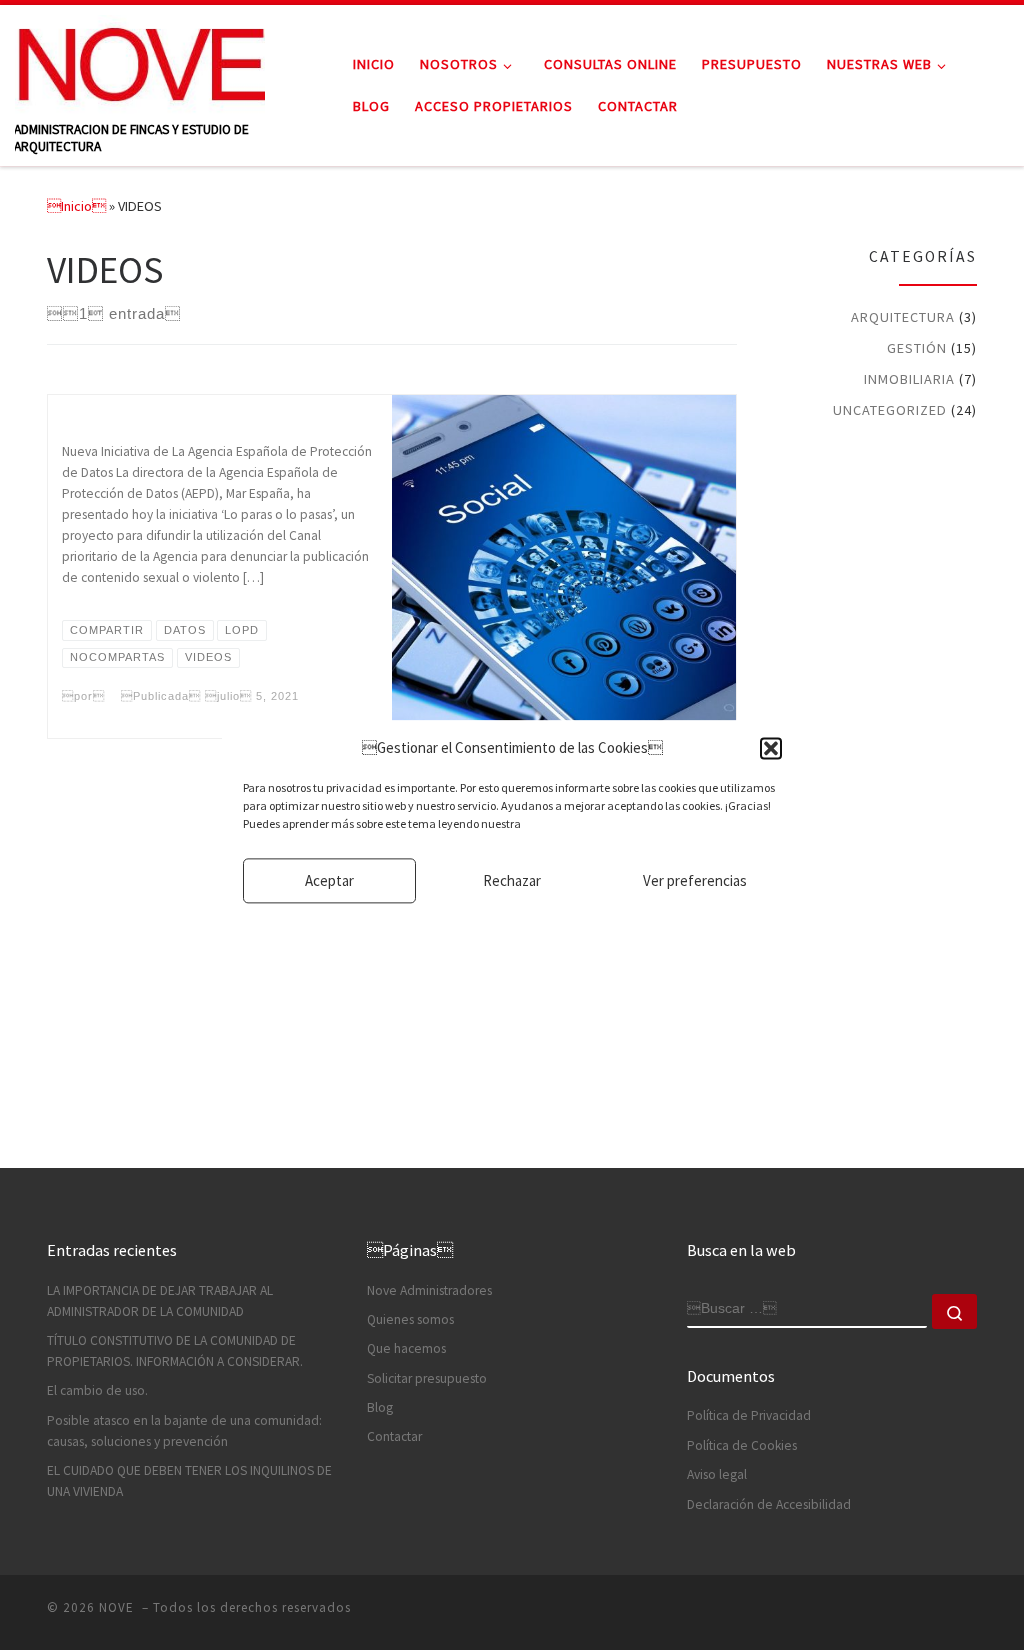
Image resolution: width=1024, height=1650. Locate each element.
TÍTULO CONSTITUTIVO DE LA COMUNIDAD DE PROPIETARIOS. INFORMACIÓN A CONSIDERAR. (175, 1351)
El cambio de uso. (97, 1390)
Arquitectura (903, 317)
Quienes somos (410, 1319)
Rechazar (512, 880)
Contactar (394, 1436)
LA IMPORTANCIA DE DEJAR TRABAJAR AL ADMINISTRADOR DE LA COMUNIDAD (160, 1301)
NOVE (118, 1607)
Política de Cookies (742, 1445)
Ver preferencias (695, 880)
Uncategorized (890, 410)
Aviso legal (717, 1474)
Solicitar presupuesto (427, 1378)
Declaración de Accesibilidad (769, 1504)
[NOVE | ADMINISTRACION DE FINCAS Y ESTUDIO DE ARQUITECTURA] (140, 61)
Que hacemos (406, 1348)
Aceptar (329, 880)
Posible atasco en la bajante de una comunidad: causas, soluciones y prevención (184, 1431)
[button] (771, 748)
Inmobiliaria (909, 379)
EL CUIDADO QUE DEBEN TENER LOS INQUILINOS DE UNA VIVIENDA (189, 1481)
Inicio (76, 206)
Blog (380, 1407)
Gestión (917, 348)
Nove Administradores (429, 1290)
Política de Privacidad (749, 1415)
